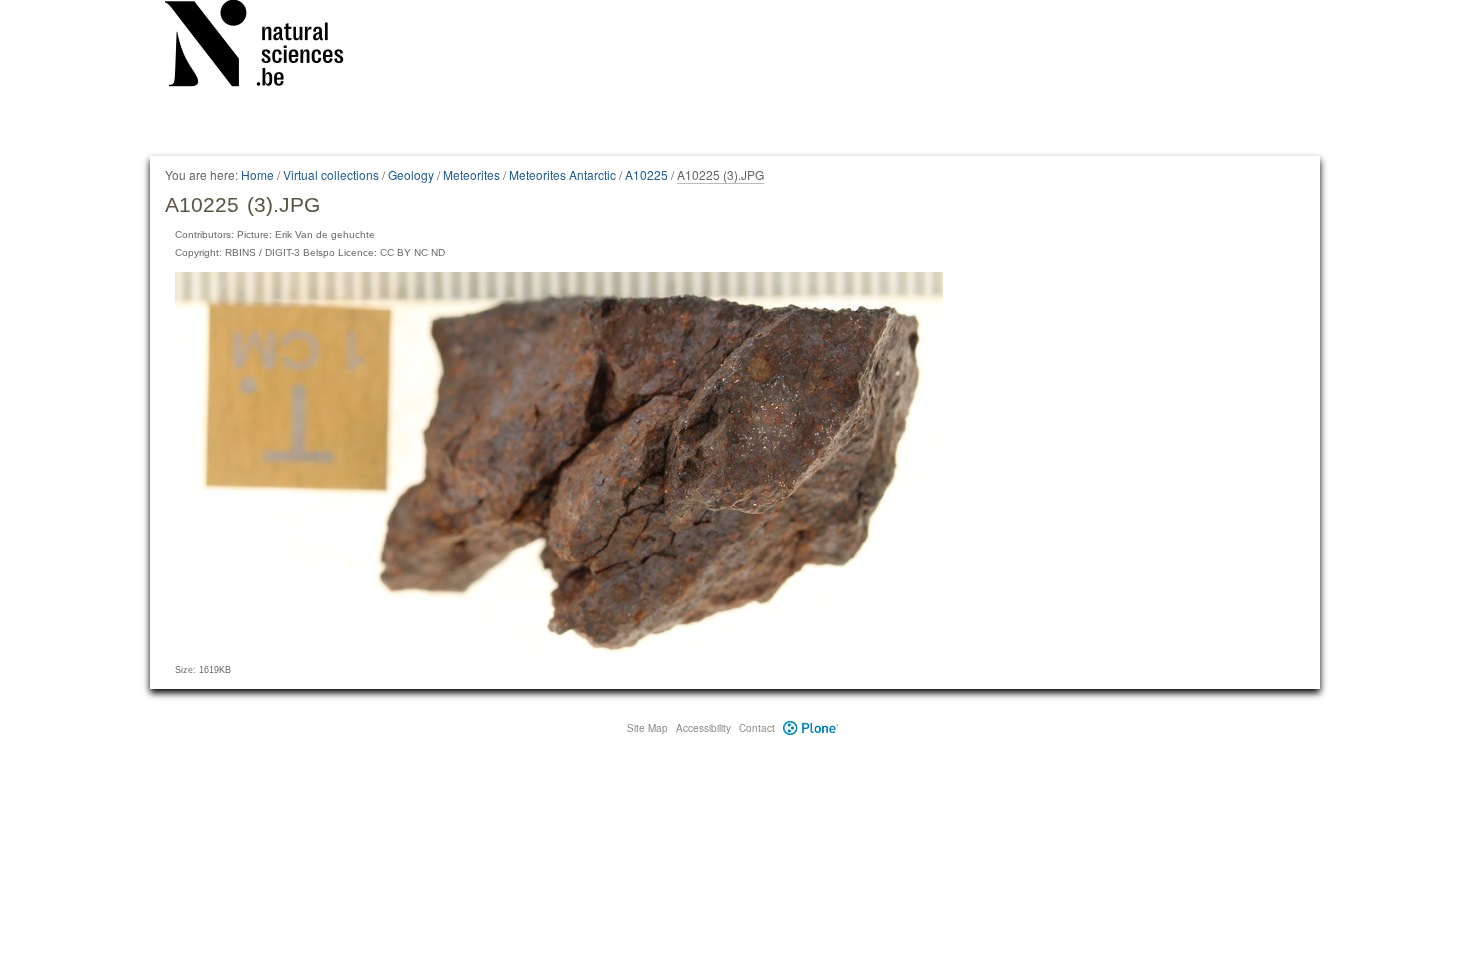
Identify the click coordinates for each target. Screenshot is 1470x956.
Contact (757, 728)
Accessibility (703, 728)
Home (257, 174)
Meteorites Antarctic (562, 174)
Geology (411, 174)
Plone (810, 728)
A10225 (646, 174)
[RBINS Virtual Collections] (267, 47)
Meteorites (471, 174)
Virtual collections (331, 174)
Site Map (647, 728)
